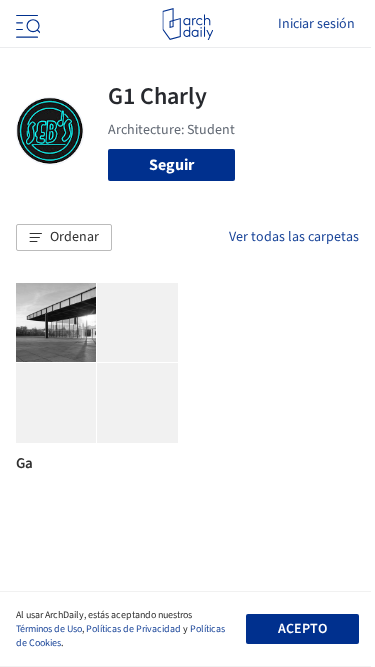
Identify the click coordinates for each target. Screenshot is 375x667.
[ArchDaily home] (187, 24)
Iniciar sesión (316, 24)
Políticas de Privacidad (133, 629)
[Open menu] (26, 24)
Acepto (302, 629)
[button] (64, 238)
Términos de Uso (49, 629)
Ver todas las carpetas (294, 237)
